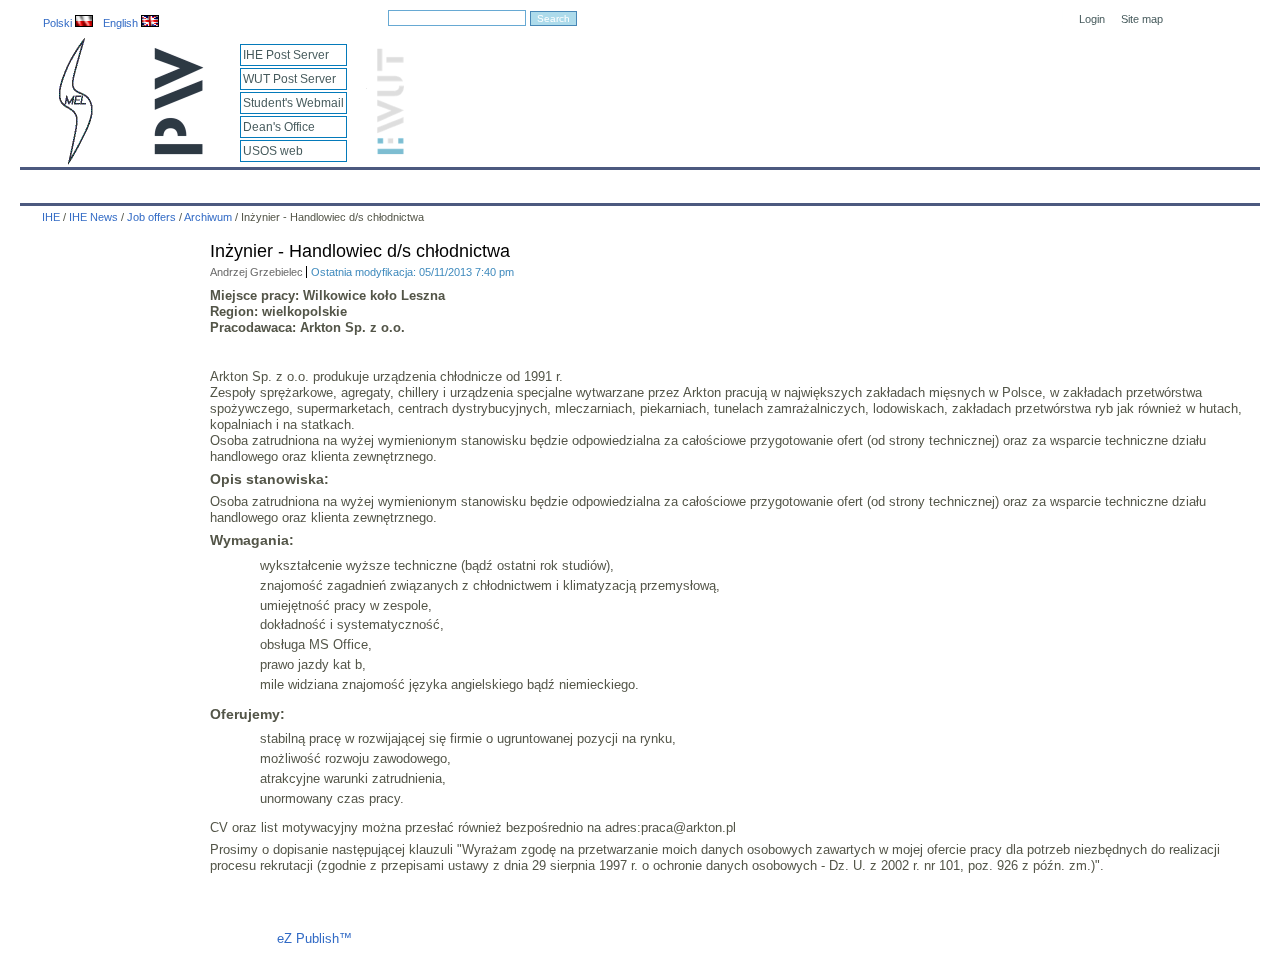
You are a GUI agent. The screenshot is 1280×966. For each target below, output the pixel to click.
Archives (691, 182)
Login (1092, 19)
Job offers (151, 217)
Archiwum (208, 217)
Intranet (872, 182)
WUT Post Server (289, 79)
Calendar (112, 182)
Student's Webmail (293, 103)
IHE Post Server (286, 55)
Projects (612, 182)
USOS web (273, 151)
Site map (1142, 19)
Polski (59, 23)
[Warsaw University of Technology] (180, 150)
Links (804, 182)
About (273, 182)
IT (753, 182)
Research (530, 182)
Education (444, 182)
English (122, 23)
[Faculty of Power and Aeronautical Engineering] (74, 160)
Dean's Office (279, 127)
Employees (352, 182)
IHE (46, 182)
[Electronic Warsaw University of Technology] (388, 150)
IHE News (197, 182)
